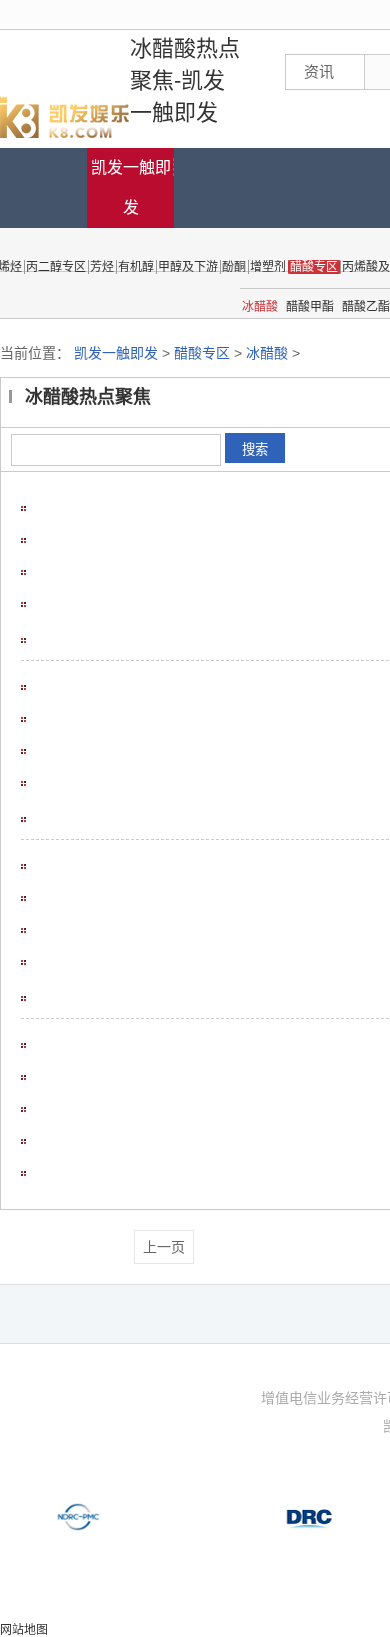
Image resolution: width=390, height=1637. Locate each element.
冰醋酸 (260, 307)
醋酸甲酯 (310, 307)
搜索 (255, 449)
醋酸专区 (202, 353)
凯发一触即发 (131, 187)
